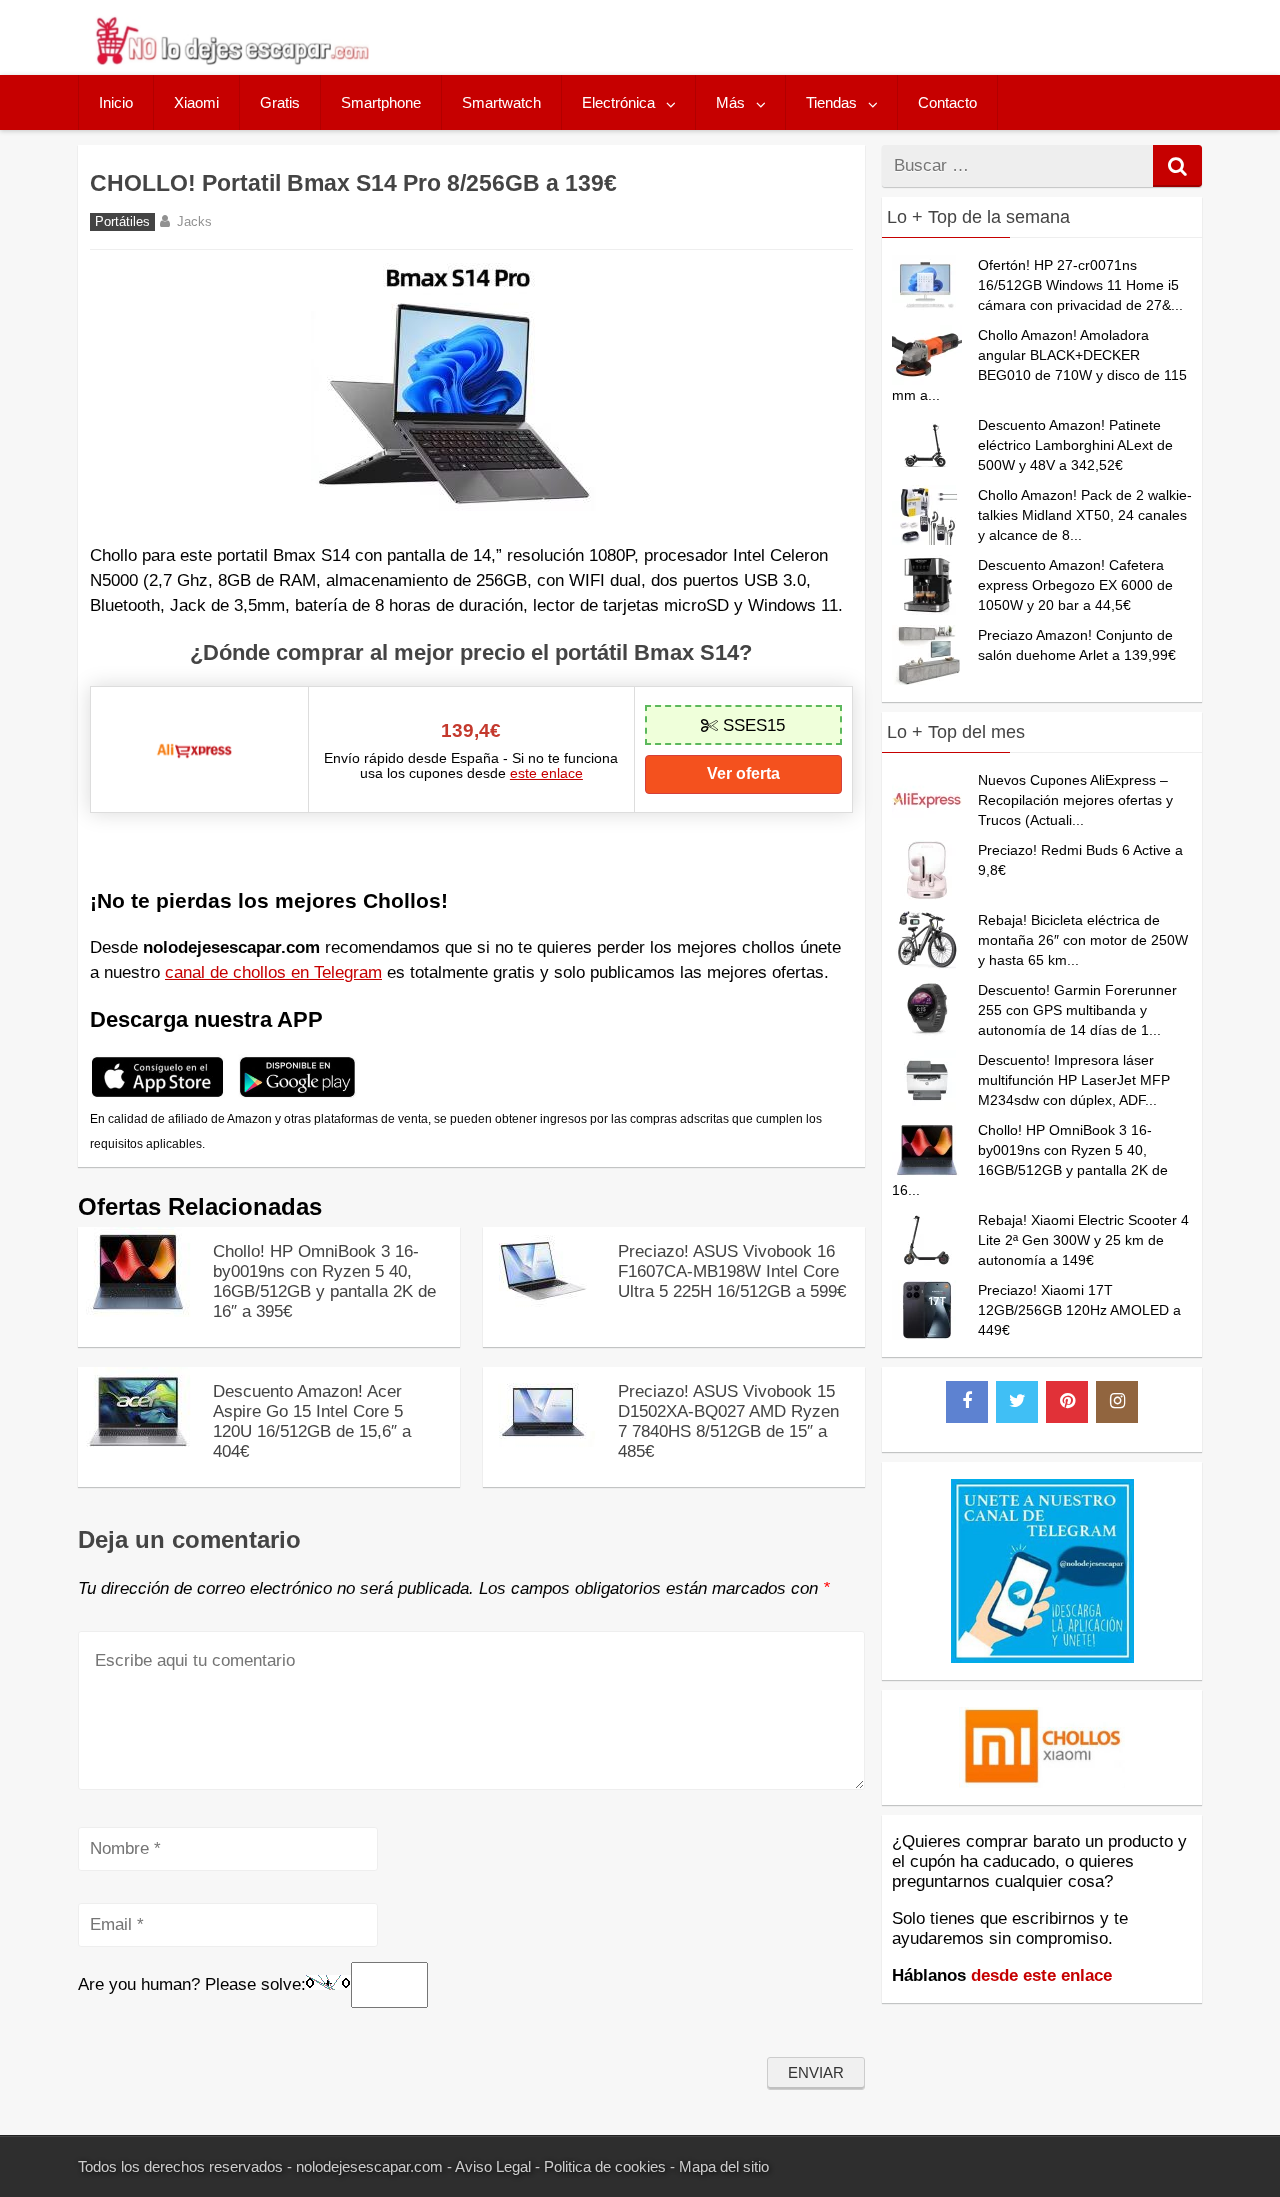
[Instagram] (1117, 1402)
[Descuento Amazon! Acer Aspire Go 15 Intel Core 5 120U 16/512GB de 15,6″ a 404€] (138, 1451)
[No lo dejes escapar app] (157, 1094)
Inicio (116, 102)
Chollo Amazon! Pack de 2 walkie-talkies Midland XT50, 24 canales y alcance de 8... (1085, 515)
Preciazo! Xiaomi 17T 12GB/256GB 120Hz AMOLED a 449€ (1079, 1310)
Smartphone (381, 102)
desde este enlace (1041, 1975)
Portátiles (122, 222)
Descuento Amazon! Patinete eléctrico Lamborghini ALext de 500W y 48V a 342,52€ (1075, 445)
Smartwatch (501, 102)
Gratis (280, 102)
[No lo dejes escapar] (231, 59)
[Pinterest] (1067, 1402)
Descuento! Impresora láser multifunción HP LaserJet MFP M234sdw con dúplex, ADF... (1074, 1080)
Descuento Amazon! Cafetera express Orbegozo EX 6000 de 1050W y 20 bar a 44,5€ (1075, 585)
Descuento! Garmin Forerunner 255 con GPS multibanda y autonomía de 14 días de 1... (1077, 1010)
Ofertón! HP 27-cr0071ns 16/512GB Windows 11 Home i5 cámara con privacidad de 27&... (1080, 285)
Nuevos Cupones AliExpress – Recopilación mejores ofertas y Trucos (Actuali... (1075, 800)
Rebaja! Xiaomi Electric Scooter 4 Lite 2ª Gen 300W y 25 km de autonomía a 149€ (1083, 1240)
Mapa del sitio (724, 2166)
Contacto (947, 102)
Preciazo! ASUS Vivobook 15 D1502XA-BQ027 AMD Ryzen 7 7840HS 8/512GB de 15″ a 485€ (728, 1421)
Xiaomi (196, 102)
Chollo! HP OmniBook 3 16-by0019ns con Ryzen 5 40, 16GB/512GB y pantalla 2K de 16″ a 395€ (324, 1281)
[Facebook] (967, 1402)
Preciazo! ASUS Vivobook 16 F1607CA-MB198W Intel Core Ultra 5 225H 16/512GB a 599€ (732, 1271)
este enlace (546, 773)
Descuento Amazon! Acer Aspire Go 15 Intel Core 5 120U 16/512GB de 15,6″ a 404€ (312, 1421)
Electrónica (618, 102)
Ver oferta (743, 773)
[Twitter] (1017, 1402)
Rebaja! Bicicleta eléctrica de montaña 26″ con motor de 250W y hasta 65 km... (1083, 940)
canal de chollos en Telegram (273, 972)
